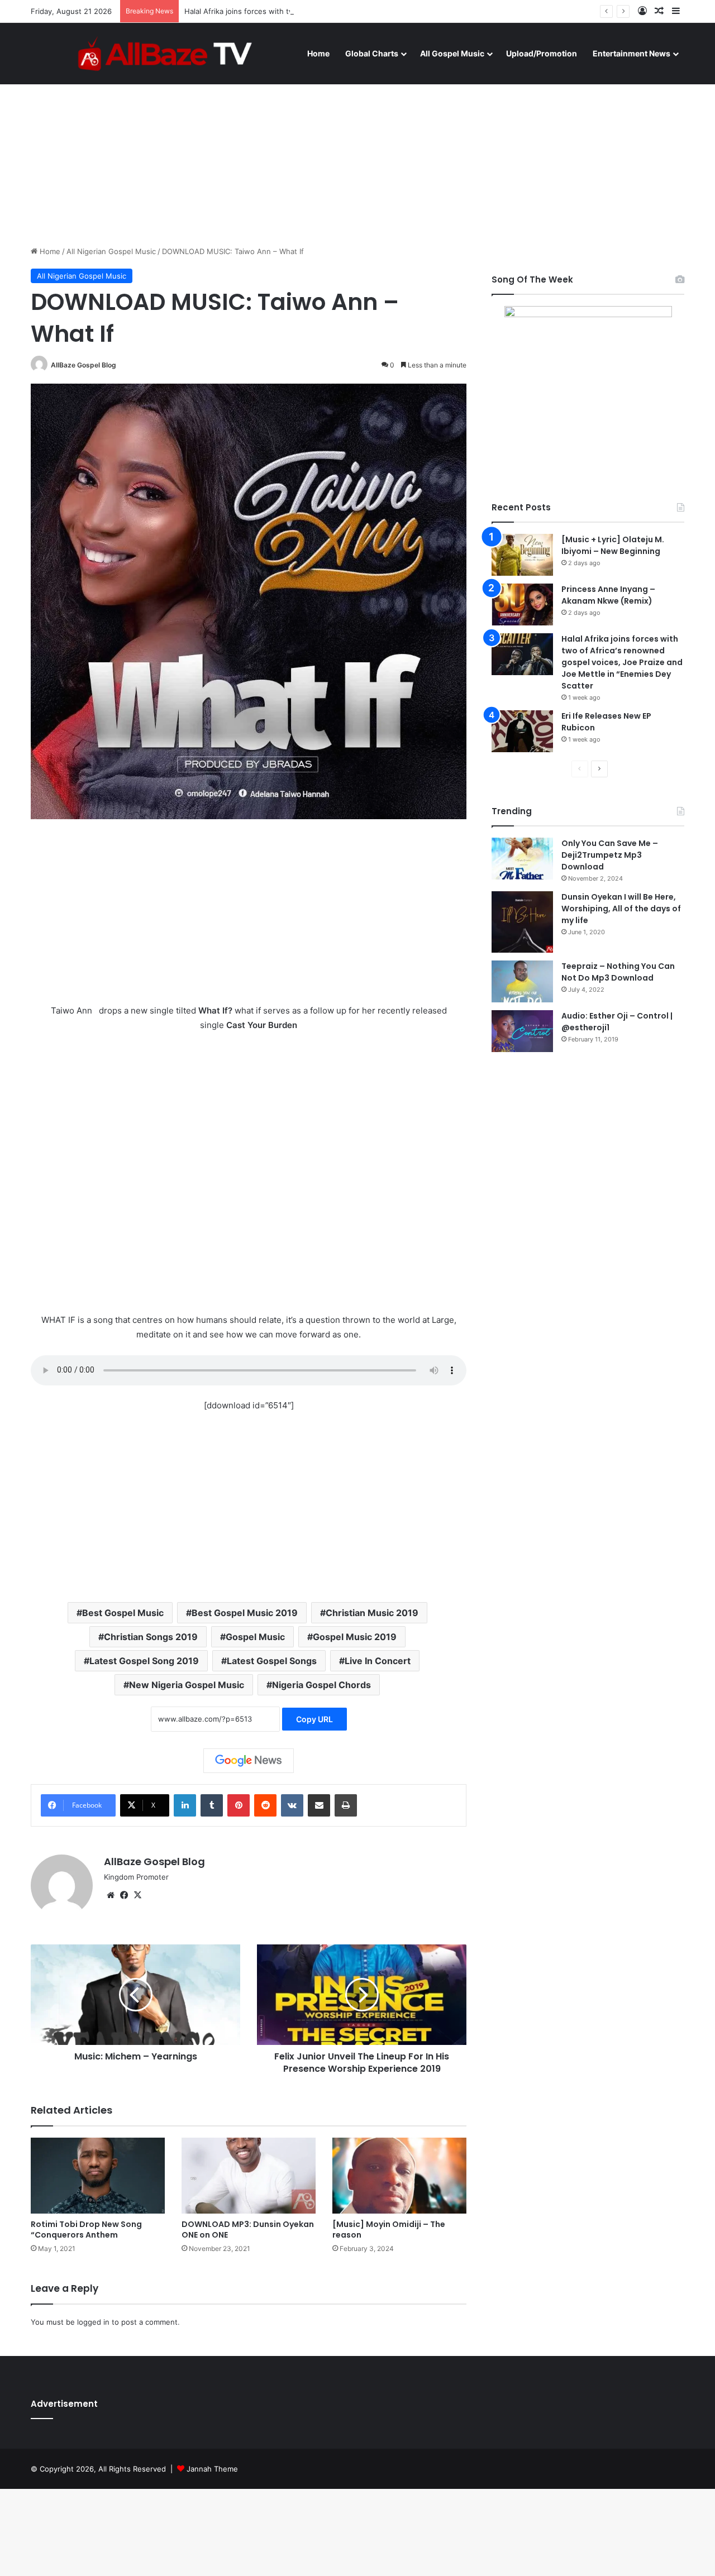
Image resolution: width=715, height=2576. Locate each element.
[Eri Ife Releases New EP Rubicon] (522, 731)
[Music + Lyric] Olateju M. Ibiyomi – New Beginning (613, 545)
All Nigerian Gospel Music (111, 251)
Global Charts (372, 53)
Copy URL (314, 1719)
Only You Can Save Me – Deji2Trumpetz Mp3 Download (610, 855)
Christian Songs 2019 (151, 1637)
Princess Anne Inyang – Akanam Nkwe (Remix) (608, 595)
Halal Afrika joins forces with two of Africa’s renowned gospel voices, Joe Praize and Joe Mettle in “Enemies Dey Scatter (395, 11)
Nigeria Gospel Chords (321, 1685)
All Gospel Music (452, 53)
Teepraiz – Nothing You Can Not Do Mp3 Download (618, 972)
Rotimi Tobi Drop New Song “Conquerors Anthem (86, 2229)
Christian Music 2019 (372, 1613)
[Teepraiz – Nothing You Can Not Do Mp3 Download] (522, 981)
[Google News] (249, 1761)
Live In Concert (378, 1661)
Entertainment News (631, 53)
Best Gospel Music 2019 (245, 1613)
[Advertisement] (357, 151)
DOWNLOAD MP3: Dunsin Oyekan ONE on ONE (248, 2229)
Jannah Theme (212, 2469)
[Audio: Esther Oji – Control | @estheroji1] (522, 1031)
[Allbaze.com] (165, 53)
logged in (93, 2322)
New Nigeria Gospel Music (187, 1685)
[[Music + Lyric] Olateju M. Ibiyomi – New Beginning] (522, 555)
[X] (137, 1895)
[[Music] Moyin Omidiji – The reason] (399, 2175)
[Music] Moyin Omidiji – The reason (389, 2229)
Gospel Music (255, 1637)
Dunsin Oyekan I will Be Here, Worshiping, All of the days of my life (621, 909)
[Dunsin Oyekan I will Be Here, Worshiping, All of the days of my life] (522, 922)
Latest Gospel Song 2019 (144, 1661)
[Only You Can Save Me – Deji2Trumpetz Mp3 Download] (522, 859)
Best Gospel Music (123, 1613)
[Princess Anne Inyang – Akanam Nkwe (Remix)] (522, 604)
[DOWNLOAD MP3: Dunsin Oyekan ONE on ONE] (249, 2175)
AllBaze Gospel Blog (84, 365)
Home (318, 53)
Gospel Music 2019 (355, 1637)
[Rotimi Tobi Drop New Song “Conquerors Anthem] (98, 2175)
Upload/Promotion (542, 53)
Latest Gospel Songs (272, 1661)
